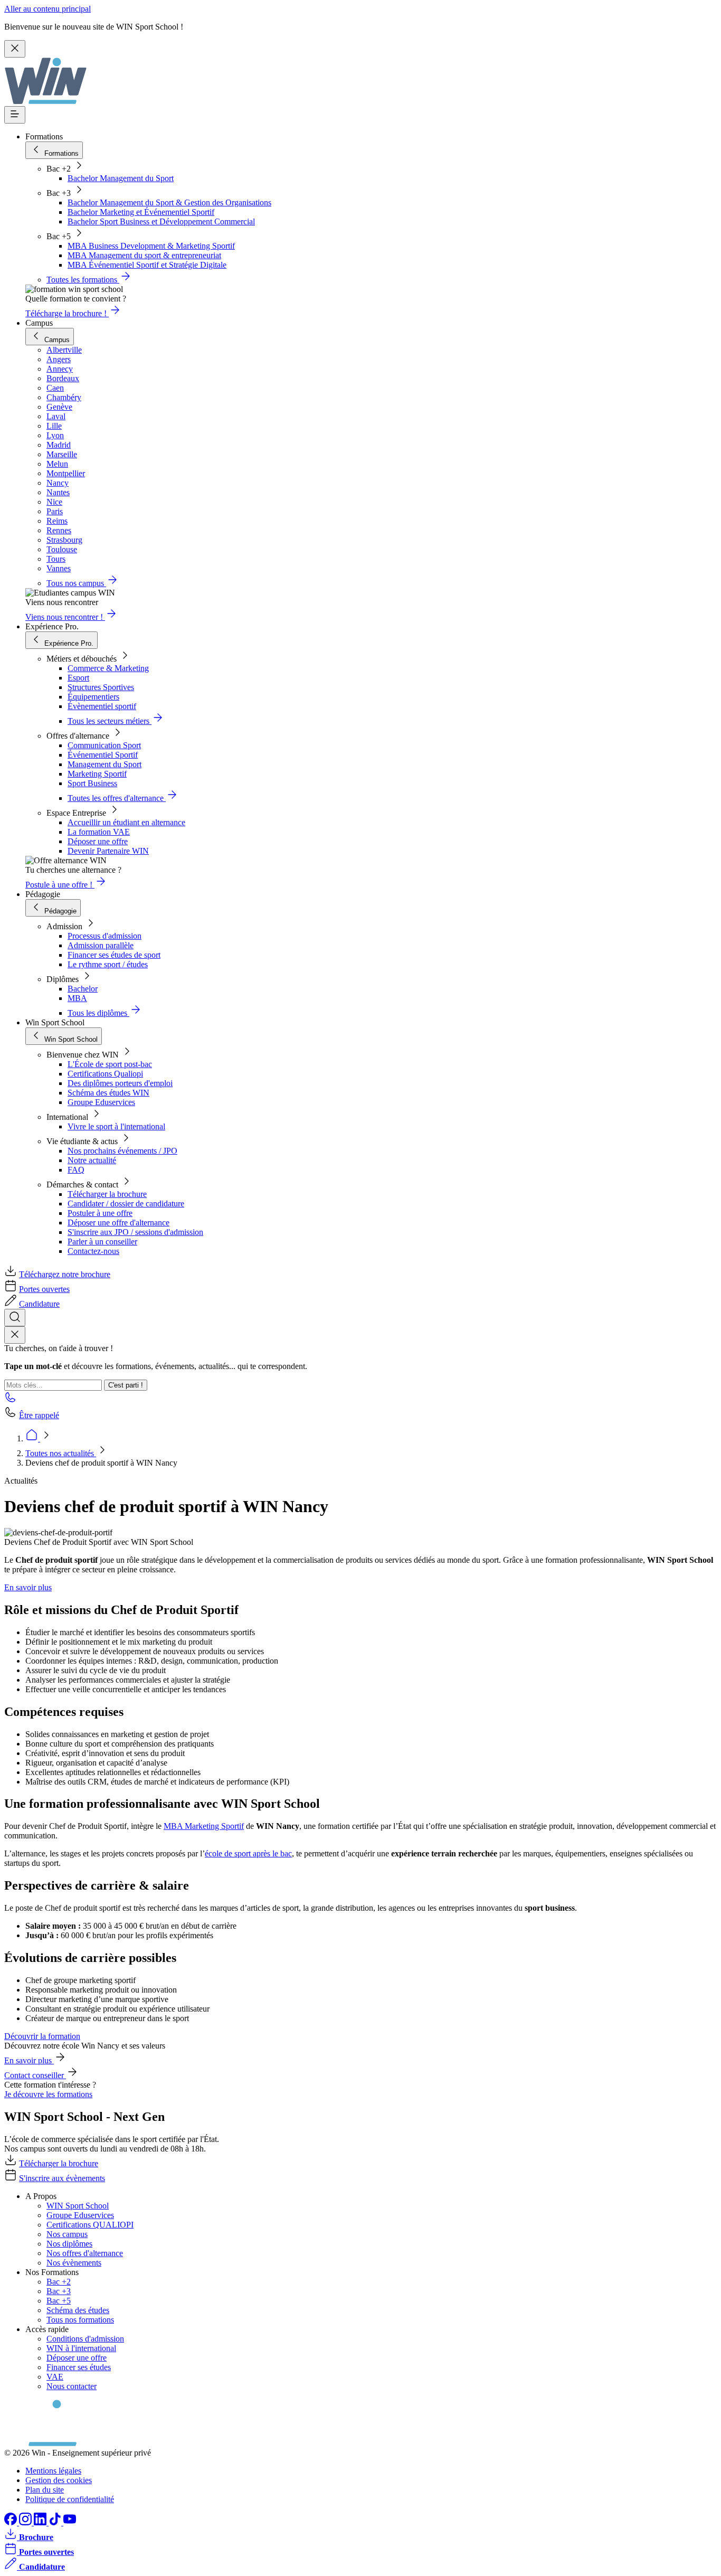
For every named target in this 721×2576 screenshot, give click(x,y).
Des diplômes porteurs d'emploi (120, 1083)
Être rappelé (39, 1415)
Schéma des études (78, 2310)
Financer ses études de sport (114, 955)
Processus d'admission (105, 936)
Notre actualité (92, 1160)
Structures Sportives (101, 687)
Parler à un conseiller (102, 1242)
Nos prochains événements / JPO (122, 1151)
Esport (78, 678)
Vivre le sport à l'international (116, 1126)
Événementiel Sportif (103, 755)
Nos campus (67, 2234)
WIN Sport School (78, 2206)
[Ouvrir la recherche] (15, 1318)
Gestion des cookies (59, 2480)
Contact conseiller (35, 2075)
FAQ (76, 1170)
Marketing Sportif (97, 774)
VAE (55, 2377)
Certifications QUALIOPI (90, 2225)
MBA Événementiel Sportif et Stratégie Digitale (147, 265)
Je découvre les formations (48, 2094)
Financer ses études (79, 2367)
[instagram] (26, 2522)
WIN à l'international (81, 2348)
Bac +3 (59, 2291)
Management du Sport (105, 764)
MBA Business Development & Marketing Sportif (151, 246)
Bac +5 (59, 2301)
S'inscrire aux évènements (62, 2178)
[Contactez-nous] (11, 1400)
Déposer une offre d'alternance (118, 1223)
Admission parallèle (101, 945)
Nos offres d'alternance (85, 2253)
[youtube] (70, 2522)
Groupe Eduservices (101, 1102)
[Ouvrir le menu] (15, 115)
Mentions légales (53, 2471)
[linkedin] (41, 2522)
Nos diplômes (69, 2244)
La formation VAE (99, 832)
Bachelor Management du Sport (121, 178)
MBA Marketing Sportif (204, 1826)
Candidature (39, 1304)
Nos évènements (74, 2263)
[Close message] (15, 49)
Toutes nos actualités (61, 1453)
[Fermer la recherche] (15, 1335)
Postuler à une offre (100, 1213)
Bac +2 (59, 2282)
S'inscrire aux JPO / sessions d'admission (135, 1232)
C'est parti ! (126, 1385)
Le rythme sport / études (108, 964)
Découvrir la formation (42, 2036)
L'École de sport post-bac (110, 1064)
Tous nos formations (80, 2320)
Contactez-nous (93, 1251)
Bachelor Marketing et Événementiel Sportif (141, 212)
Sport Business (92, 783)
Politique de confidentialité (70, 2499)
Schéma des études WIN (108, 1093)
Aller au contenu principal (48, 9)
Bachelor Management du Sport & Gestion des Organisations (169, 202)
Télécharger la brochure (107, 1194)
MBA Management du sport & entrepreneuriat (144, 255)
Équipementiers (93, 697)
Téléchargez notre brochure (65, 1274)
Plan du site (45, 2490)
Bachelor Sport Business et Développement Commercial (161, 221)
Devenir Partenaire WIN (108, 851)
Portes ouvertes (44, 1289)
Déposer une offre (98, 841)
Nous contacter (72, 2386)
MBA (77, 998)
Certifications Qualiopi (105, 1074)
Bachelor (83, 989)
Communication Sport (104, 745)
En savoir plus (28, 1587)
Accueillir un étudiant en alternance (126, 822)
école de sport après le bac (248, 1853)
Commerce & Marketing (108, 668)
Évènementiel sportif (102, 706)
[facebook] (12, 2522)
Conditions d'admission (85, 2339)
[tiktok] (56, 2522)
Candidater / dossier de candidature (126, 1204)
